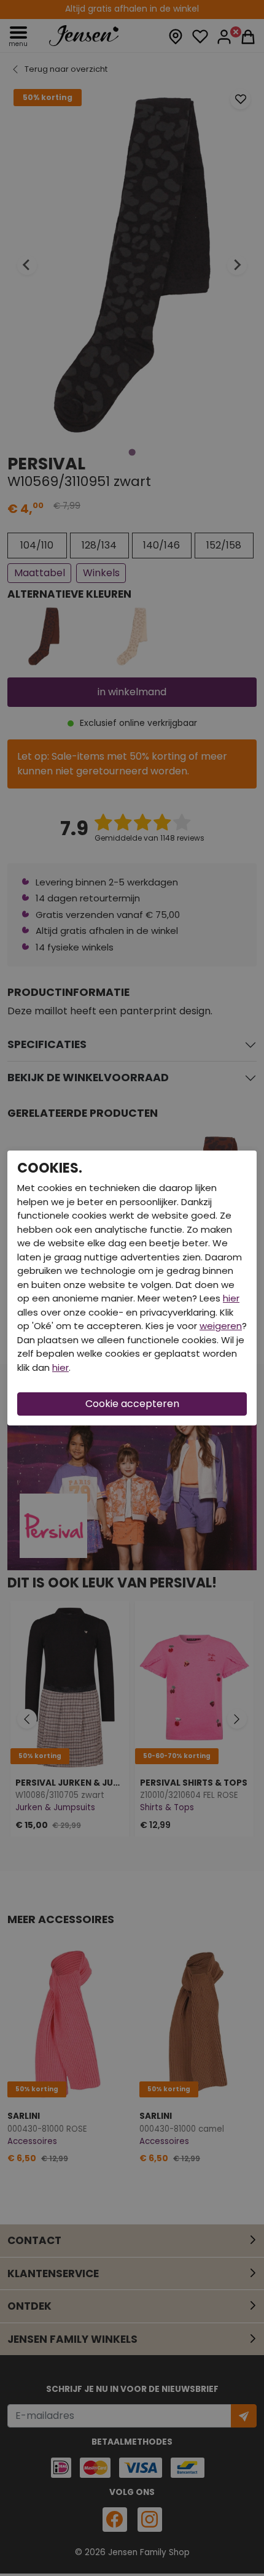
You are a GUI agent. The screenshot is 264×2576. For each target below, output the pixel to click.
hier (231, 1298)
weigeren (221, 1326)
